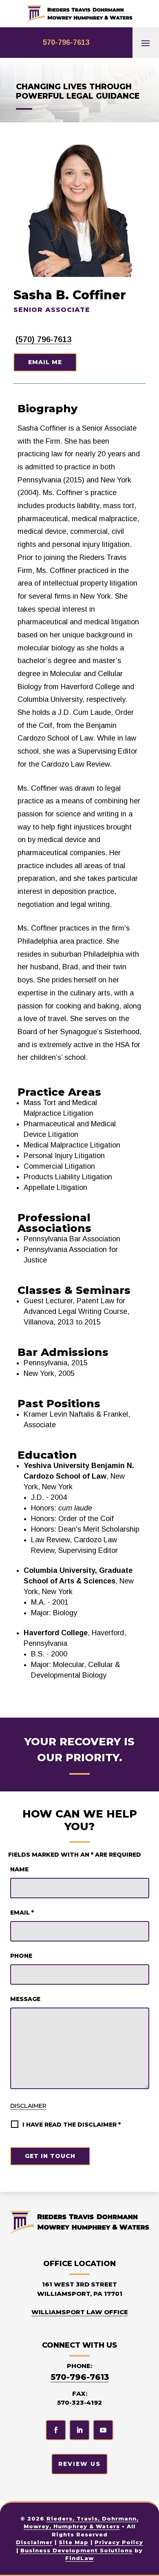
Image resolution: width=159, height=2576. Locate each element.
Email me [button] (45, 362)
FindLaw (79, 2558)
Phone (21, 1956)
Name (19, 1869)
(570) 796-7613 (43, 339)
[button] (146, 43)
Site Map (74, 2542)
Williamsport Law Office (80, 2312)
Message (25, 1999)
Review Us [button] (79, 2464)
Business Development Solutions (76, 2550)
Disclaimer (28, 2106)
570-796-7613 (66, 42)
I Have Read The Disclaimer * (72, 2125)
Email (22, 1913)
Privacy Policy (119, 2542)
